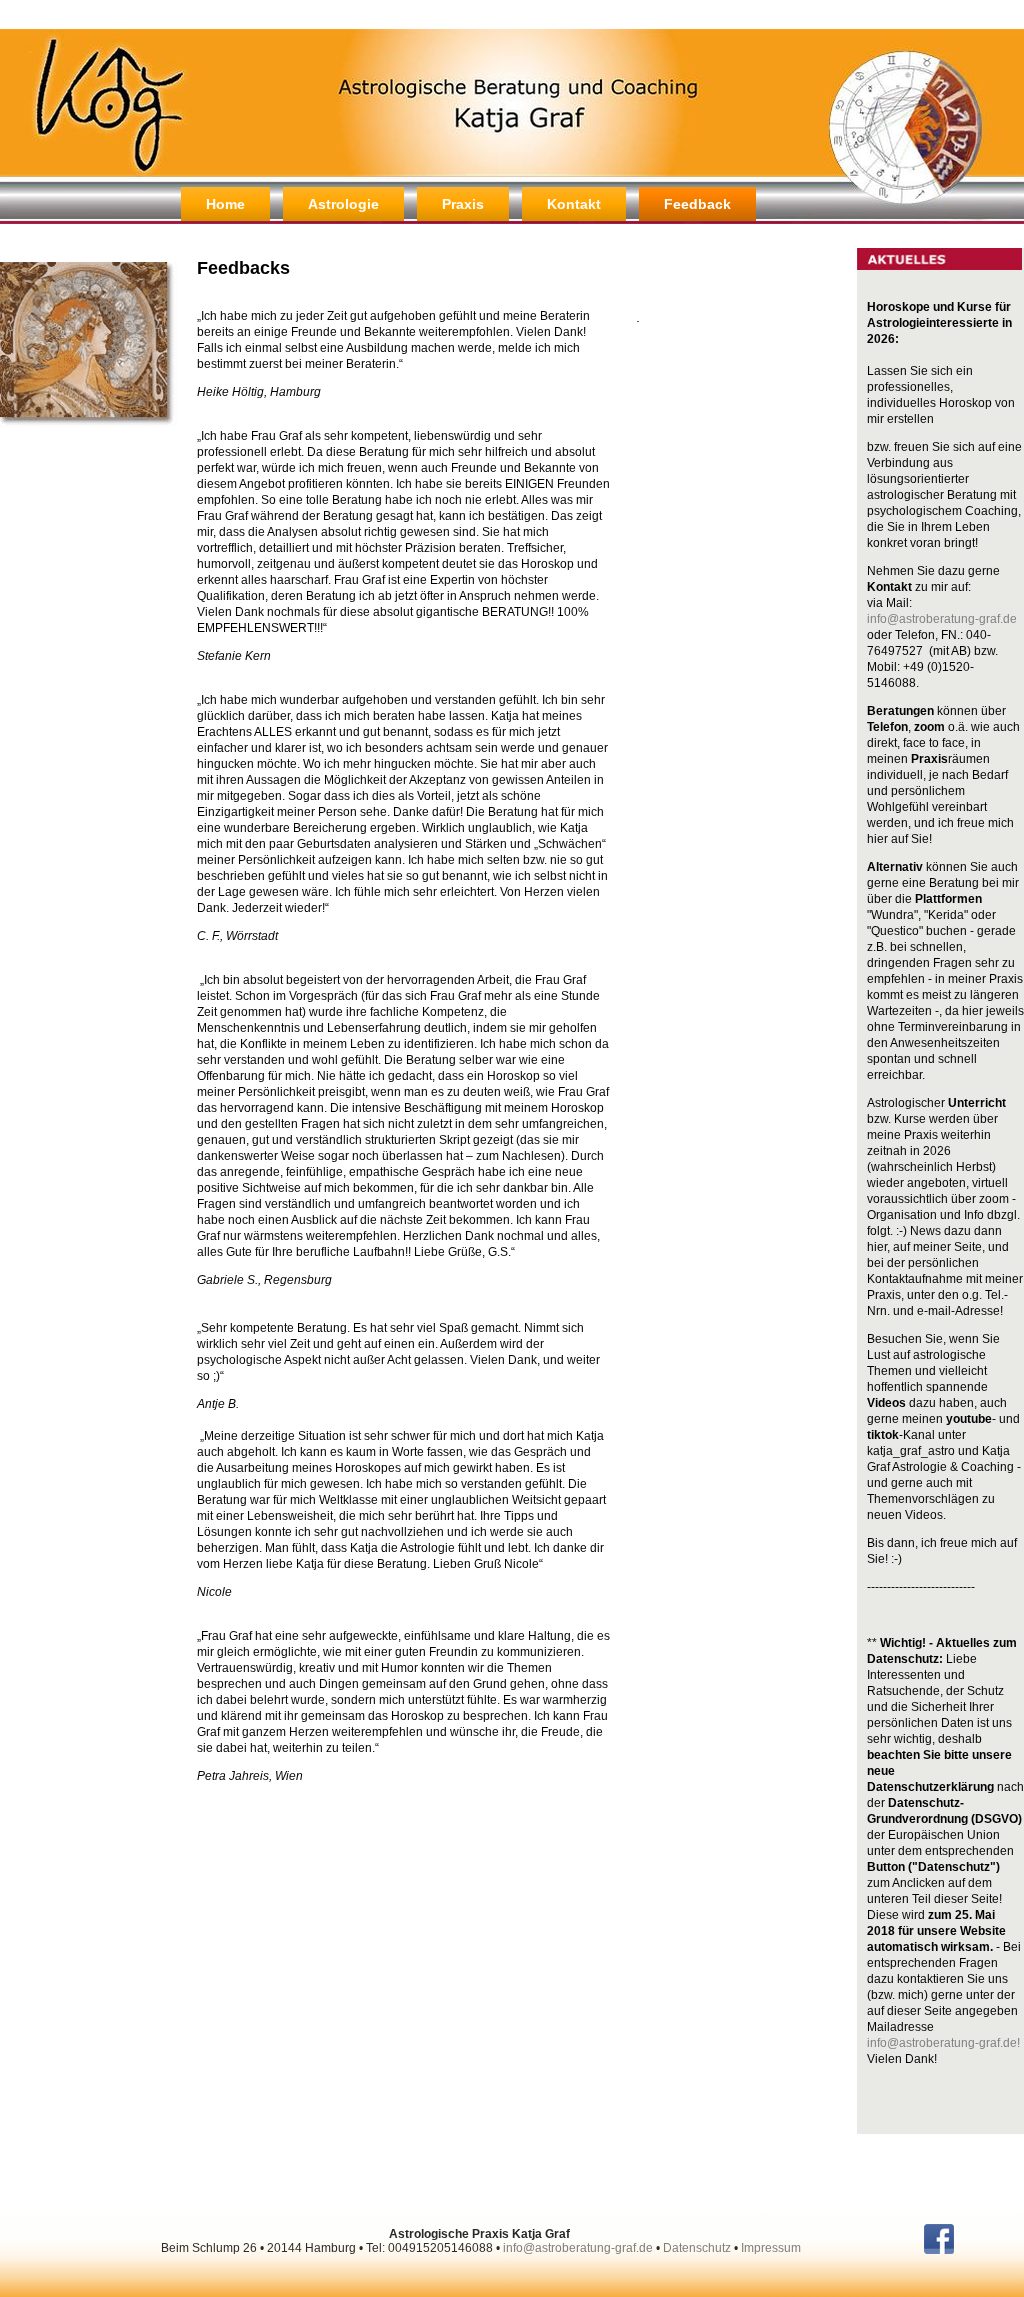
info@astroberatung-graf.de (942, 619)
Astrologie (343, 204)
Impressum (771, 2248)
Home (225, 204)
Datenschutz (697, 2248)
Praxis (463, 204)
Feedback (697, 204)
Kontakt (574, 204)
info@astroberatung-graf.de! (943, 2043)
